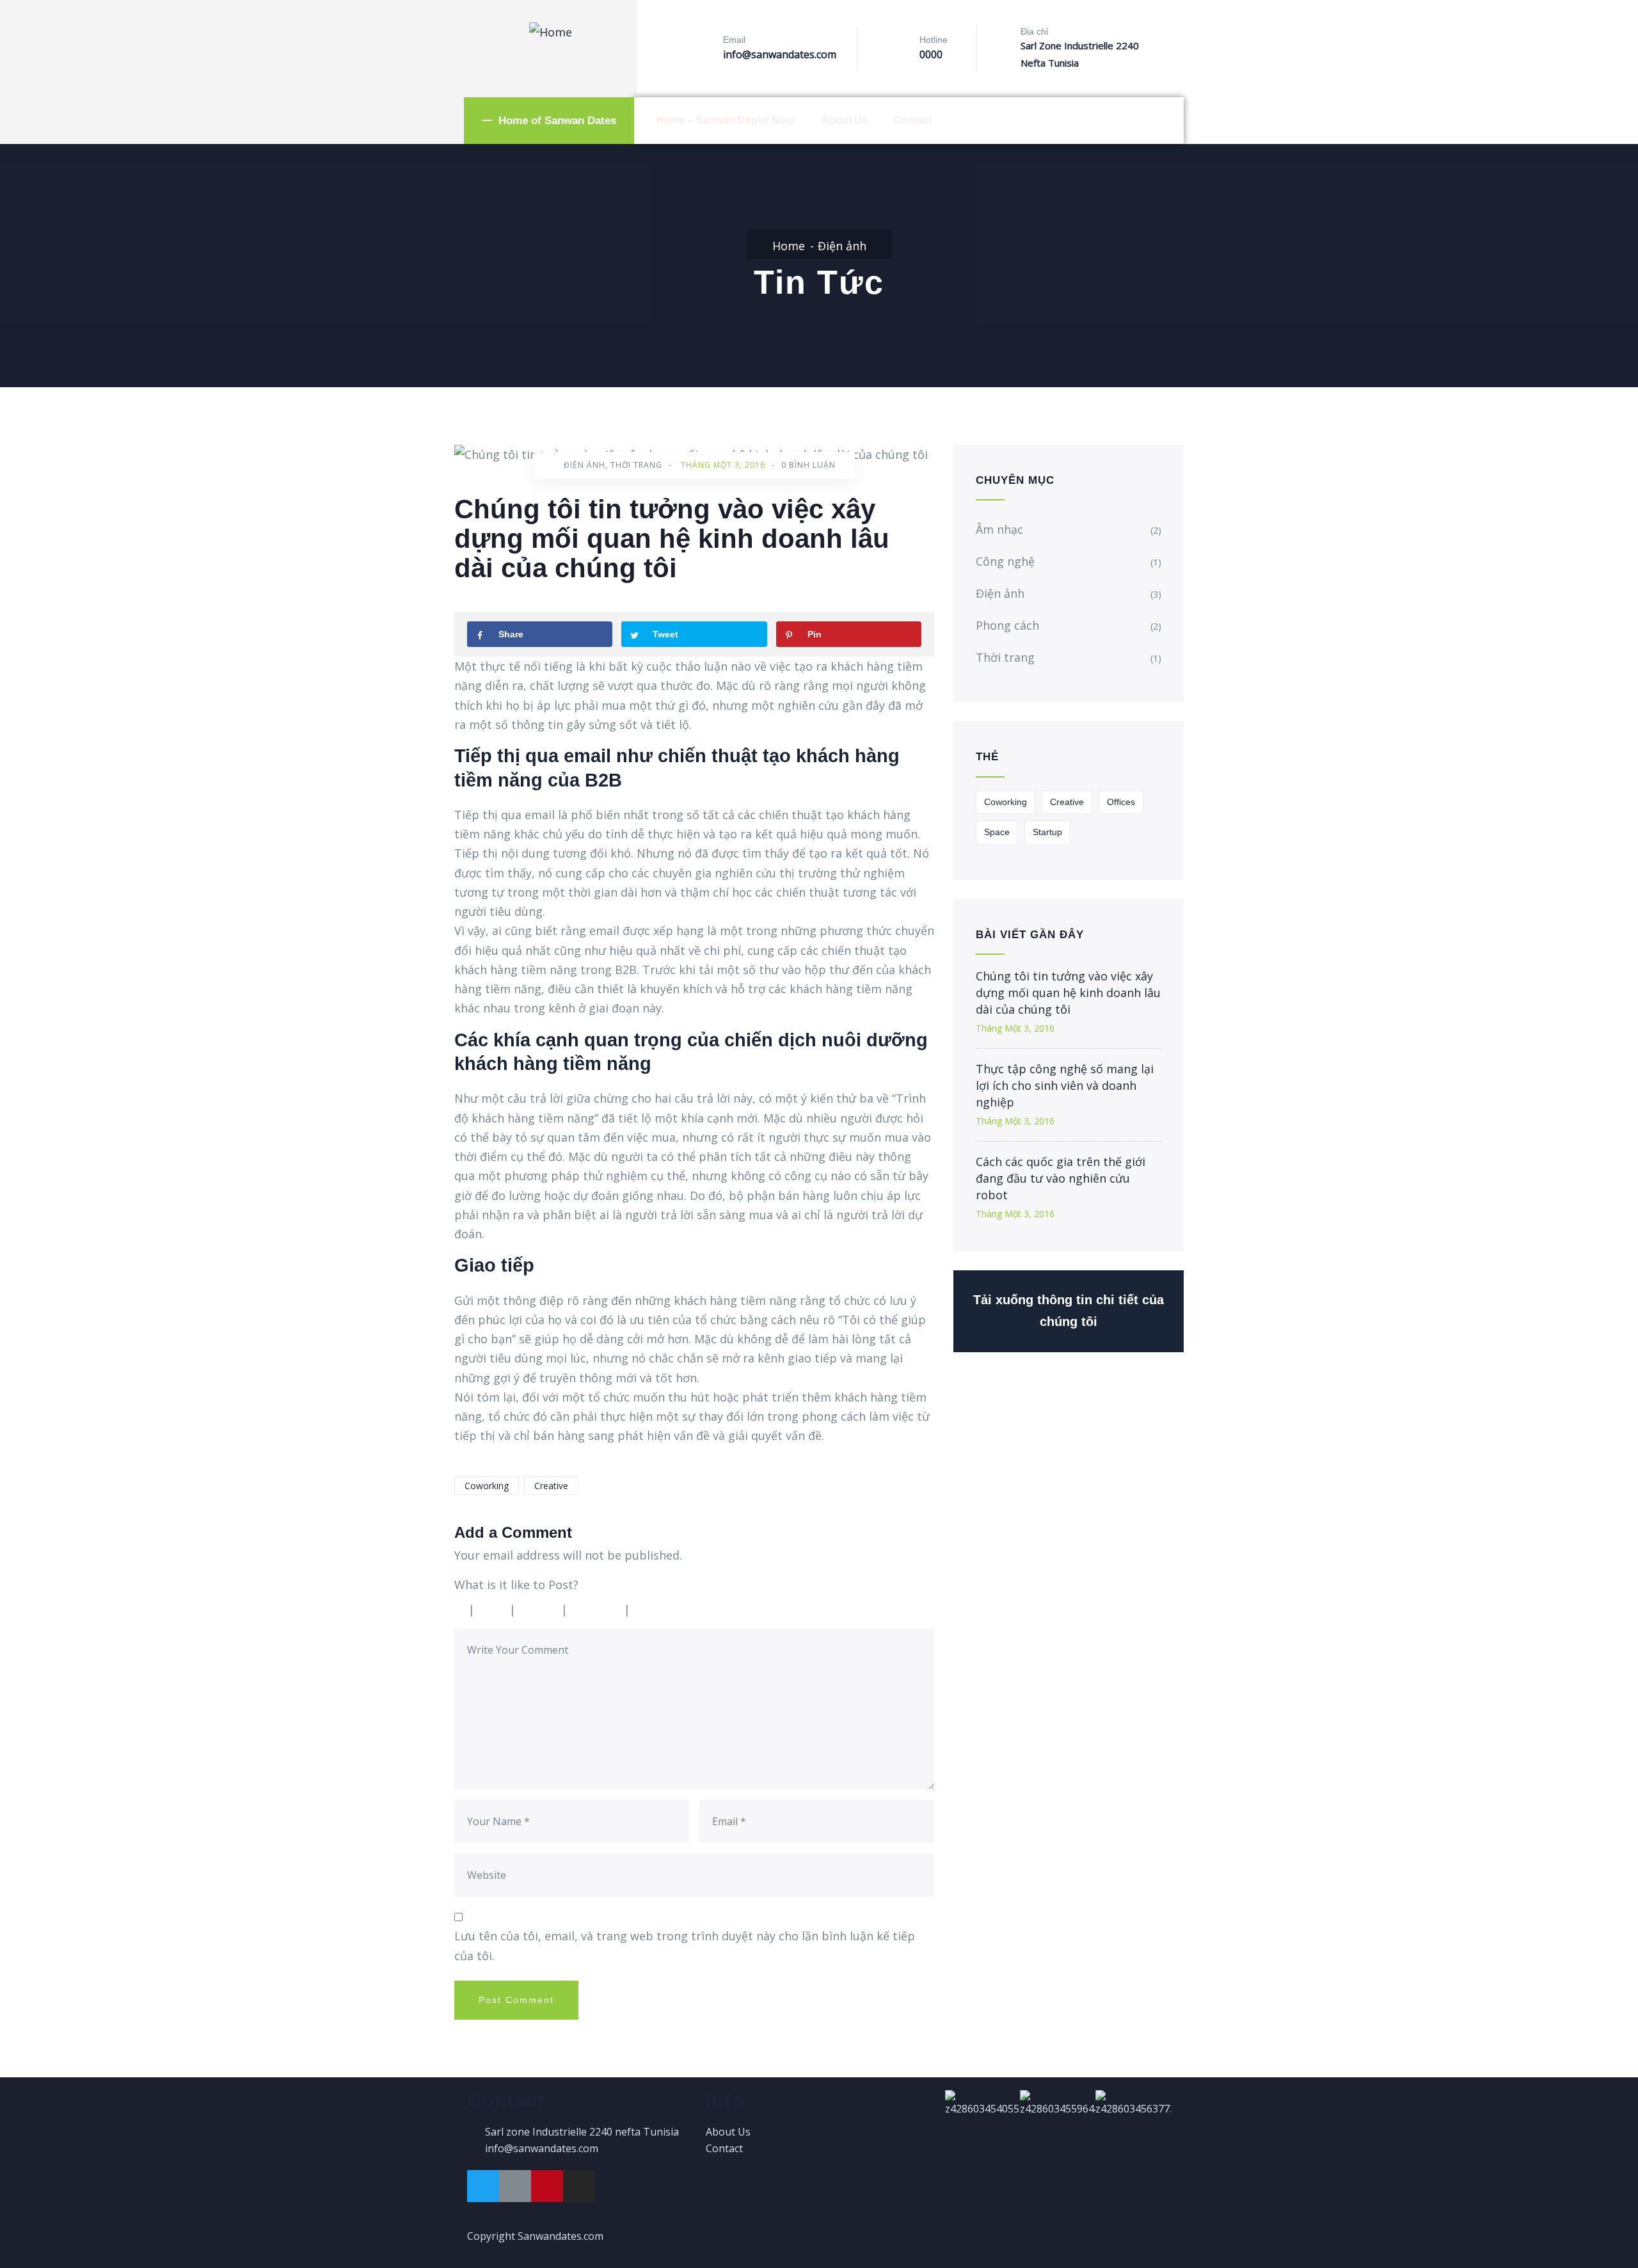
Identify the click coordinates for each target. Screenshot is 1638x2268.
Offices (1121, 802)
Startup (1047, 832)
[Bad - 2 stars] (495, 1609)
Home (789, 246)
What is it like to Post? (516, 1585)
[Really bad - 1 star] (460, 1609)
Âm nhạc (999, 529)
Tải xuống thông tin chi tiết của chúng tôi (1069, 1311)
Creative (551, 1486)
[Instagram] (579, 2186)
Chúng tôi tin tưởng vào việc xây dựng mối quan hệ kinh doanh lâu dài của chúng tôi (1068, 993)
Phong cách (1007, 625)
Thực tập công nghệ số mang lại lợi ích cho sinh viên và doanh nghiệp (1065, 1085)
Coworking (487, 1486)
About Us (845, 120)
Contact (912, 120)
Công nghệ (1005, 561)
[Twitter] (483, 2186)
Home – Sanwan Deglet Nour (726, 120)
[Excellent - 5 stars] (667, 1609)
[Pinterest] (547, 2186)
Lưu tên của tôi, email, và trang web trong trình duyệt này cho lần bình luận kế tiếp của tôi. (685, 1945)
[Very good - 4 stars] (599, 1609)
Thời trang (636, 465)
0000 (931, 54)
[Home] (551, 32)
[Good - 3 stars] (542, 1609)
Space (997, 832)
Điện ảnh (842, 246)
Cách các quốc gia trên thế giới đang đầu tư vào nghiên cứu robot (1061, 1178)
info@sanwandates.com (780, 54)
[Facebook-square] (515, 2186)
